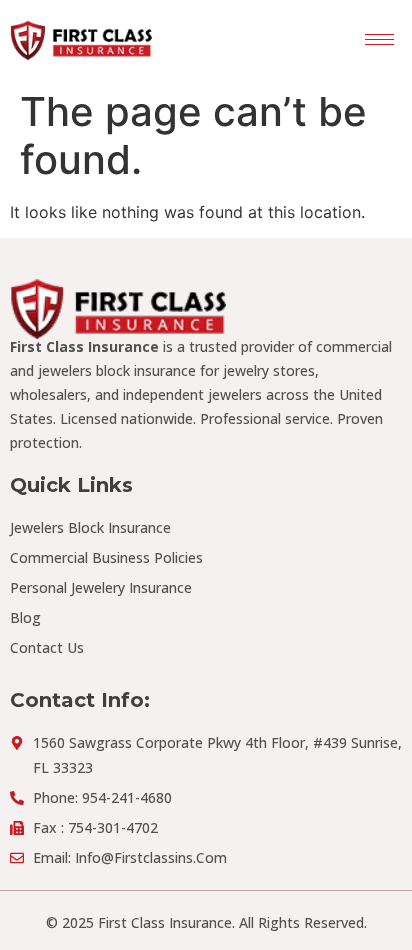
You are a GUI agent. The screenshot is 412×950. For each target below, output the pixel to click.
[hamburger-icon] (379, 39)
